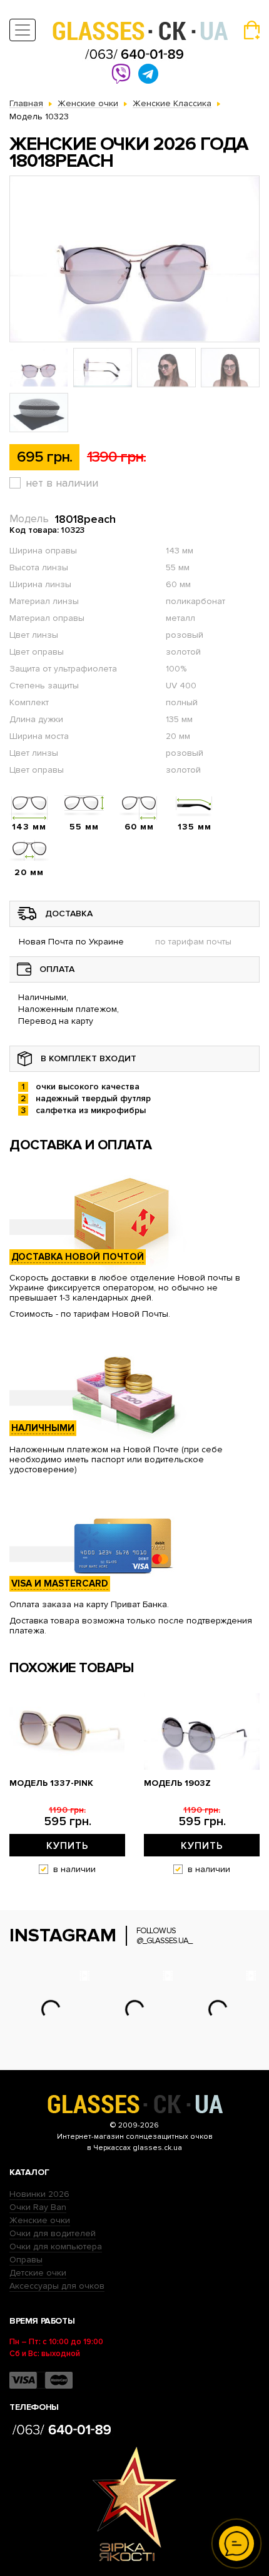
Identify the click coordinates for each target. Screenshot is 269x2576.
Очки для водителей (53, 2233)
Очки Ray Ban (38, 2207)
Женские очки (40, 2220)
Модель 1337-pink (51, 1783)
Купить (68, 1846)
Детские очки (38, 2273)
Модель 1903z (177, 1783)
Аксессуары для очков (57, 2286)
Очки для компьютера (56, 2247)
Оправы (26, 2260)
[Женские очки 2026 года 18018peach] (134, 259)
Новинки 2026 (39, 2194)
